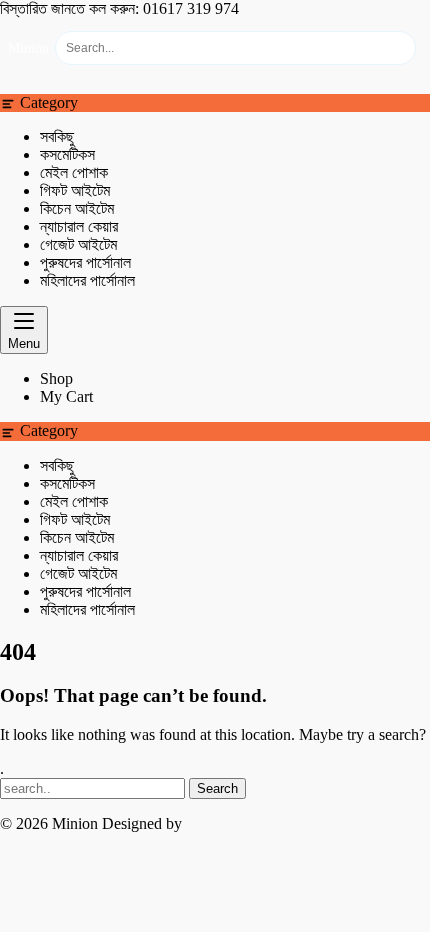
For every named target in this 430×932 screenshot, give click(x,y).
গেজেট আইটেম (78, 244)
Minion (28, 48)
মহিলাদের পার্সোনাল (87, 280)
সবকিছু (57, 136)
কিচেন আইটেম (77, 208)
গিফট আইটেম (75, 190)
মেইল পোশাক (74, 172)
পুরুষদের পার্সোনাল (85, 262)
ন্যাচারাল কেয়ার (79, 226)
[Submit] (394, 48)
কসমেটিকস (67, 154)
